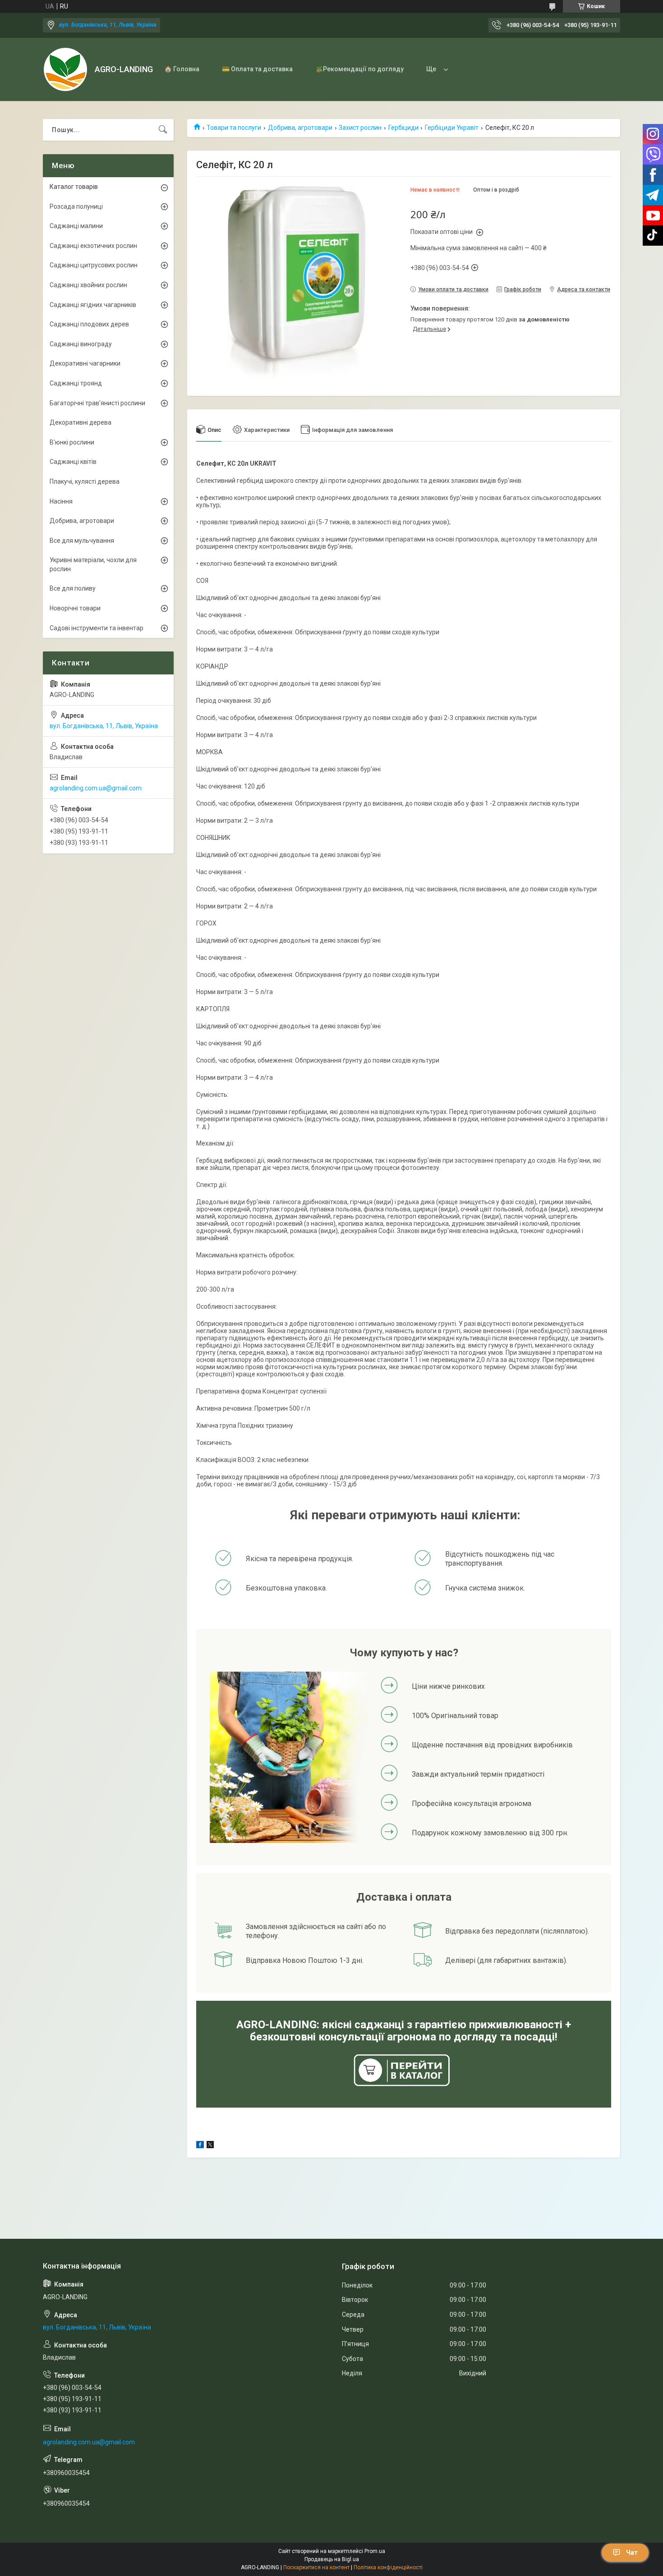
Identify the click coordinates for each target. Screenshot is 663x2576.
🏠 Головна (182, 69)
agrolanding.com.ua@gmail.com (96, 788)
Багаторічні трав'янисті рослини (97, 403)
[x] (210, 2146)
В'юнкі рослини (72, 442)
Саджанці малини (76, 226)
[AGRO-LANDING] (65, 69)
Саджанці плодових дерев (89, 324)
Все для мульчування (82, 541)
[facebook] (200, 2146)
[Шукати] (163, 130)
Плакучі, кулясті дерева (85, 481)
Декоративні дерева (81, 422)
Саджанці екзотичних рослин (93, 246)
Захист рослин (360, 128)
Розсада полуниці (76, 206)
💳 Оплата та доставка (257, 69)
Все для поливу (73, 588)
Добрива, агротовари (300, 128)
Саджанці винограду (81, 344)
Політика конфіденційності (388, 2567)
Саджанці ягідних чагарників (93, 305)
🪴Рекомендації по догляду (359, 69)
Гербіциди (403, 128)
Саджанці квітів (73, 462)
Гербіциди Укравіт (452, 128)
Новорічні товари (75, 608)
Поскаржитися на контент (316, 2567)
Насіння (61, 501)
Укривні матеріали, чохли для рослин (93, 564)
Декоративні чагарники (85, 363)
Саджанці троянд (76, 383)
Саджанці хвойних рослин (88, 285)
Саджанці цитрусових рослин (94, 265)
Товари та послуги (234, 128)
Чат (632, 2553)
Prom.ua (375, 2551)
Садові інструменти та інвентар (97, 628)
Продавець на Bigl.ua (332, 2559)
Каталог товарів (74, 187)
